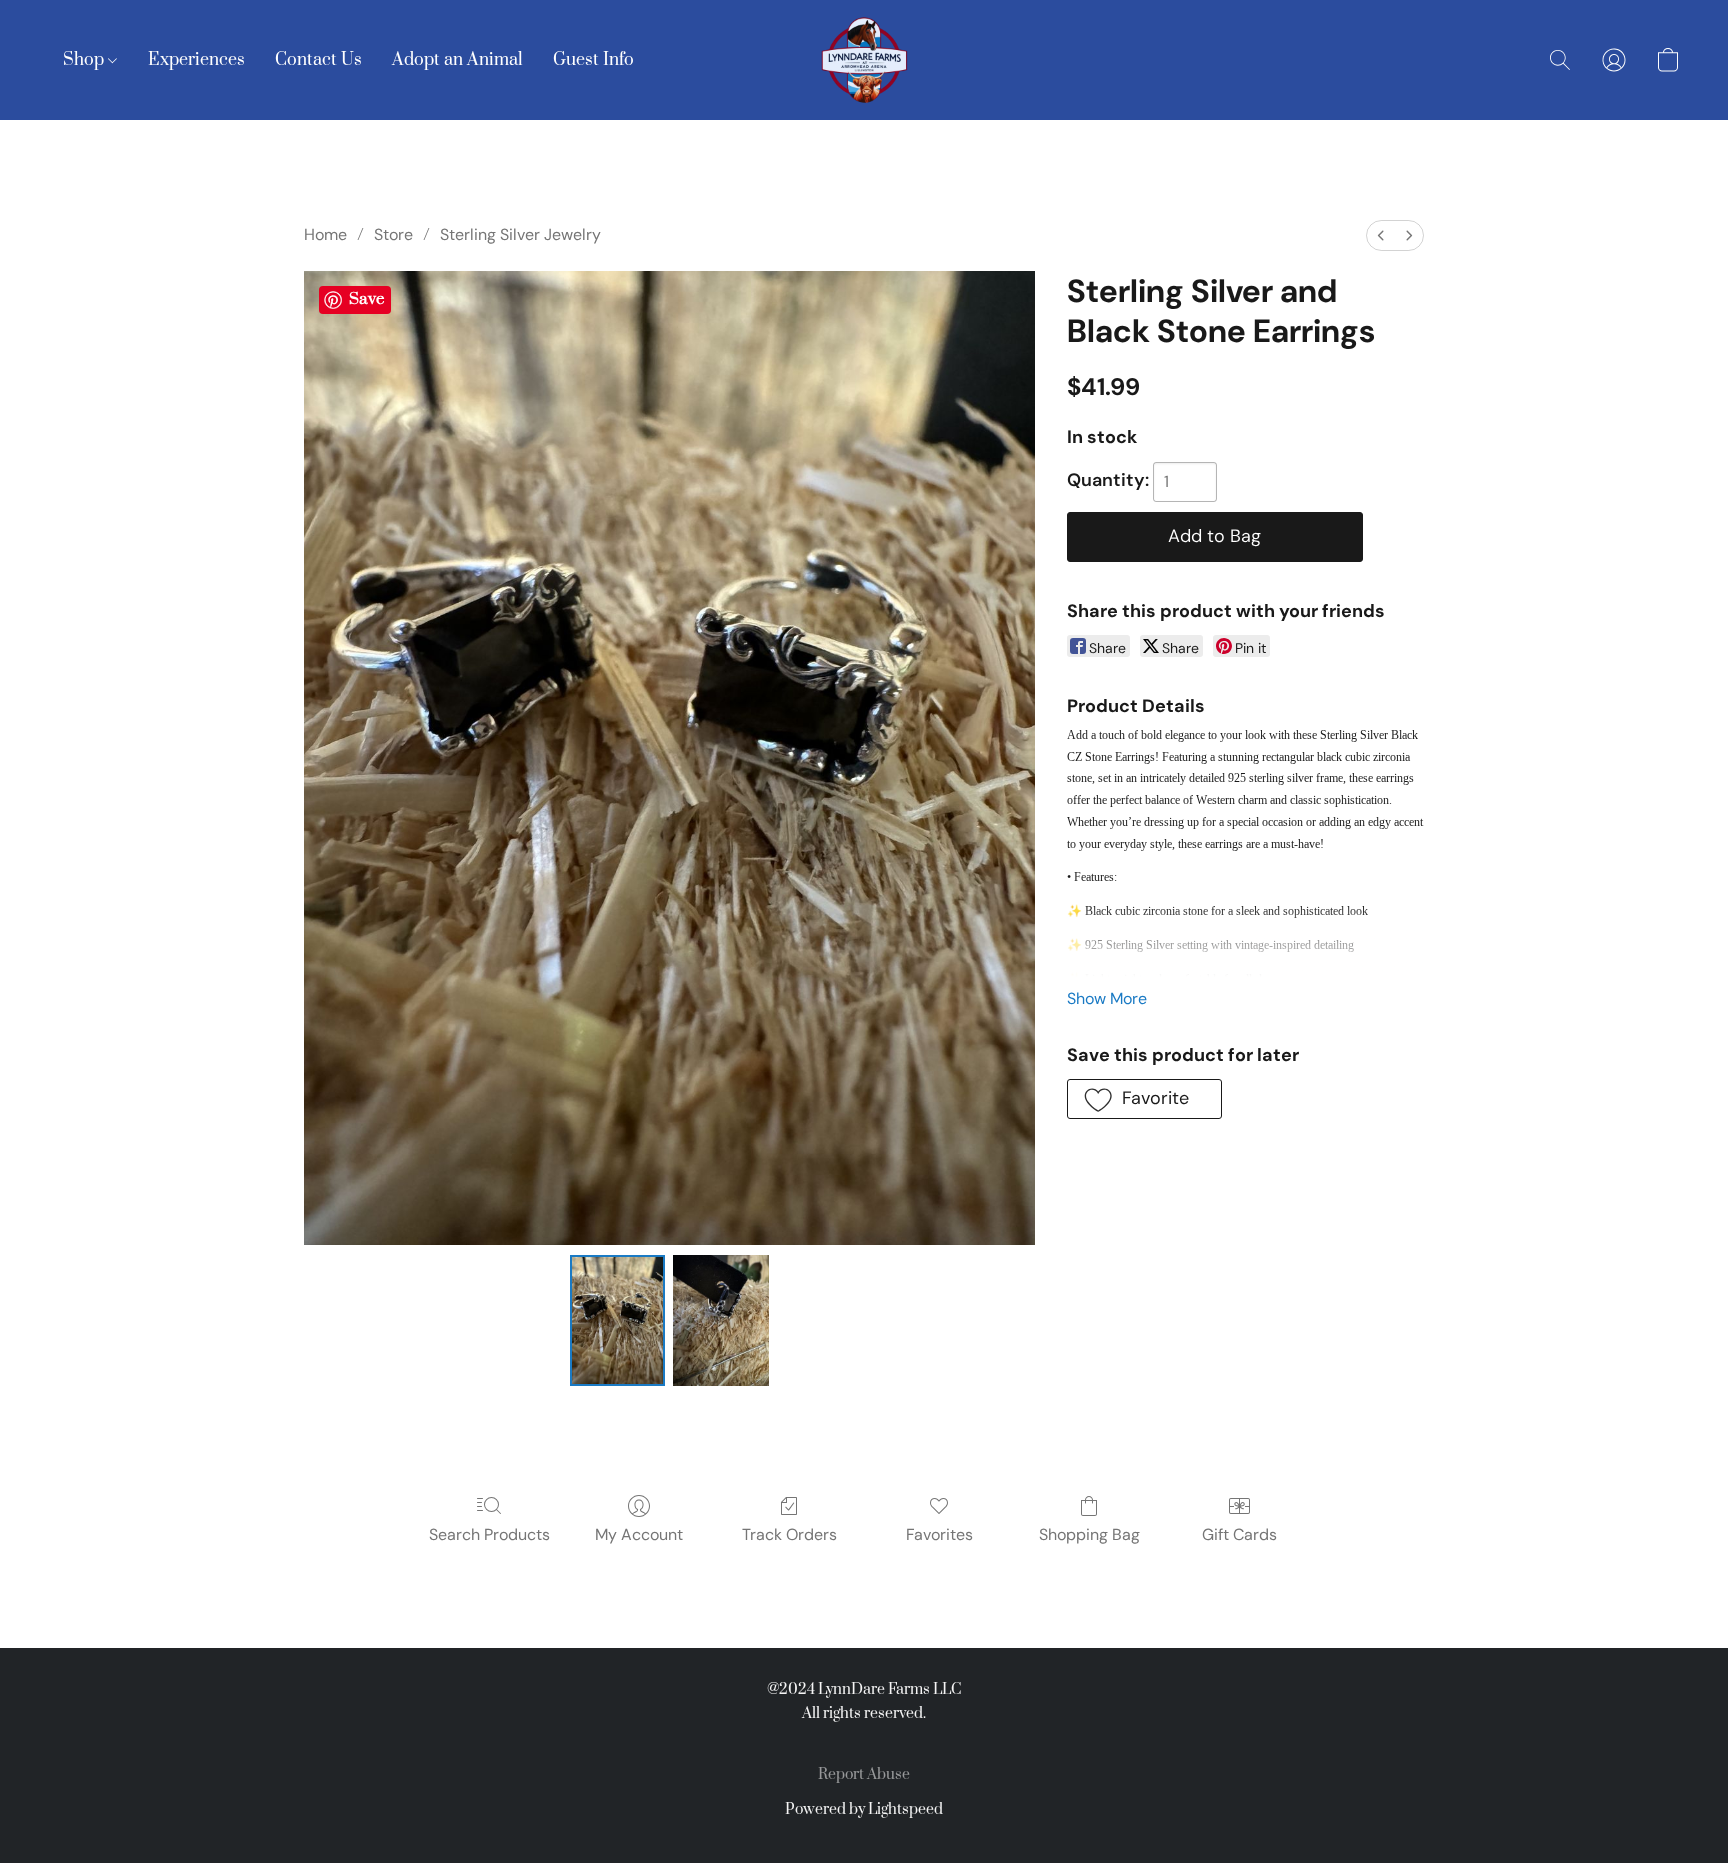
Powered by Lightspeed (864, 1809)
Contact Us (318, 60)
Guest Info (593, 60)
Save (366, 299)
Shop (85, 60)
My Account (639, 1534)
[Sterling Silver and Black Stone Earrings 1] (721, 1320)
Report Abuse (864, 1774)
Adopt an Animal (457, 60)
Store (393, 234)
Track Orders (789, 1534)
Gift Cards (1239, 1534)
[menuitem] (1381, 235)
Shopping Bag (1089, 1534)
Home (325, 234)
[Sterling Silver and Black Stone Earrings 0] (618, 1320)
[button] (864, 60)
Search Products (489, 1534)
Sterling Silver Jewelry (520, 234)
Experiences (196, 60)
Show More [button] (1107, 998)
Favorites (939, 1534)
